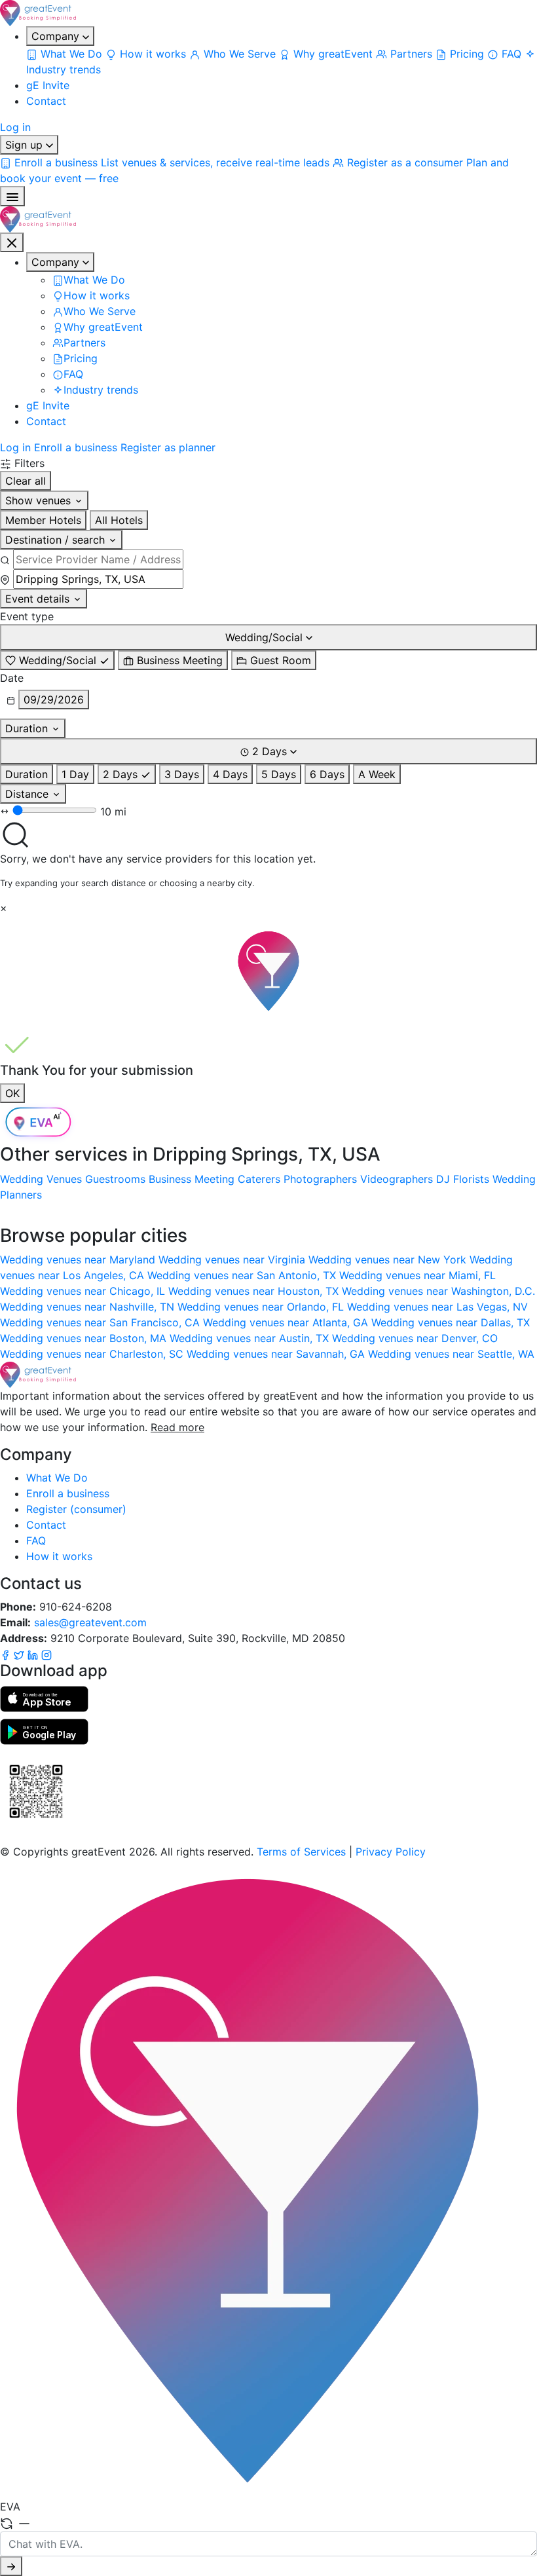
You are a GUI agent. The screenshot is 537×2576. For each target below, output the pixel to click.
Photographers (320, 1179)
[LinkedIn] (34, 1654)
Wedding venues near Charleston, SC (93, 1354)
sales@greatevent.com (90, 1622)
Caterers (259, 1179)
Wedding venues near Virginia (233, 1260)
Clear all (26, 481)
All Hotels (119, 520)
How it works (59, 1556)
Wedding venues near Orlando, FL (262, 1307)
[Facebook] (7, 1654)
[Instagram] (46, 1654)
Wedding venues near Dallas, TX (451, 1322)
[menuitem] (66, 54)
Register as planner (168, 447)
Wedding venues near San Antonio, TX (243, 1275)
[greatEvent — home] (268, 13)
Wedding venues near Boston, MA (85, 1338)
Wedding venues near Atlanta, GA (287, 1322)
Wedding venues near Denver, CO (415, 1338)
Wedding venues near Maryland (79, 1260)
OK (12, 1093)
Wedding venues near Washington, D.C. (438, 1291)
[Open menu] (12, 196)
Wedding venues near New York (389, 1260)
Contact (46, 101)
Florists (471, 1179)
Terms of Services (301, 1852)
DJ (443, 1179)
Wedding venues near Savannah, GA (277, 1354)
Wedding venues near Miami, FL (417, 1275)
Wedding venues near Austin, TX (251, 1338)
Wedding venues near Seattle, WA (451, 1354)
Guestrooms (115, 1179)
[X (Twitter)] (21, 1654)
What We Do (57, 1478)
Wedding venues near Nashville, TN (89, 1307)
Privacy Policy (391, 1852)
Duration (28, 728)
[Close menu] (12, 242)
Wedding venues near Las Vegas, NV (437, 1307)
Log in (15, 127)
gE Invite (48, 85)
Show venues (40, 500)
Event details (39, 599)
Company (57, 36)
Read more (177, 1427)
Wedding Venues (41, 1179)
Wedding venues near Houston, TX (255, 1291)
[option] (57, 660)
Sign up (26, 145)
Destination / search (57, 540)
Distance (28, 794)
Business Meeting (192, 1179)
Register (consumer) (76, 1509)
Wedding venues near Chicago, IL (84, 1291)
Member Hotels (43, 520)
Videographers (397, 1179)
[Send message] (11, 2566)
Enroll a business (76, 447)
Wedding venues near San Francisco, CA (102, 1322)
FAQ (36, 1540)
